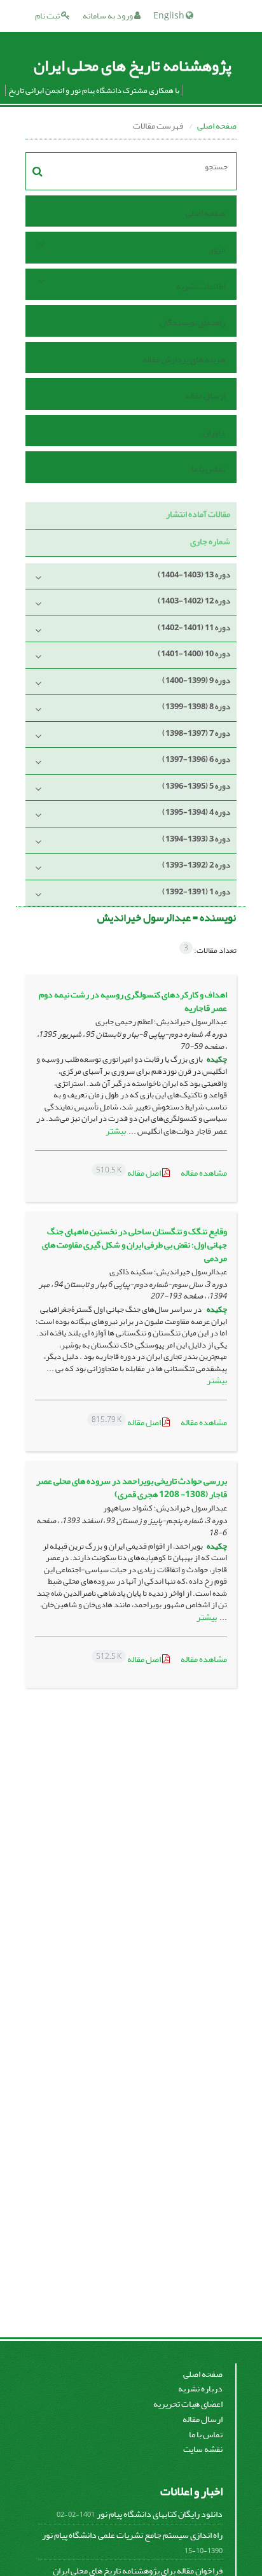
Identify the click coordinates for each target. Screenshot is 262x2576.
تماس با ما (208, 469)
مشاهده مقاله (204, 1173)
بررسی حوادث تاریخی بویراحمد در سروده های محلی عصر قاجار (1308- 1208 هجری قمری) (132, 1488)
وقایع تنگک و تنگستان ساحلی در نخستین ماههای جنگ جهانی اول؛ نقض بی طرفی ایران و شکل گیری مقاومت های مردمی (134, 1245)
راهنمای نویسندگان (192, 322)
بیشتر (116, 1131)
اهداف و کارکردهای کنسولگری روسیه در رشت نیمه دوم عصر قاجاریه (133, 1001)
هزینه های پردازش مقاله (184, 359)
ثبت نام (48, 16)
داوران (214, 433)
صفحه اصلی (217, 126)
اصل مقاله (129, 1173)
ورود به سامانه (108, 16)
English (169, 16)
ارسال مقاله (205, 396)
